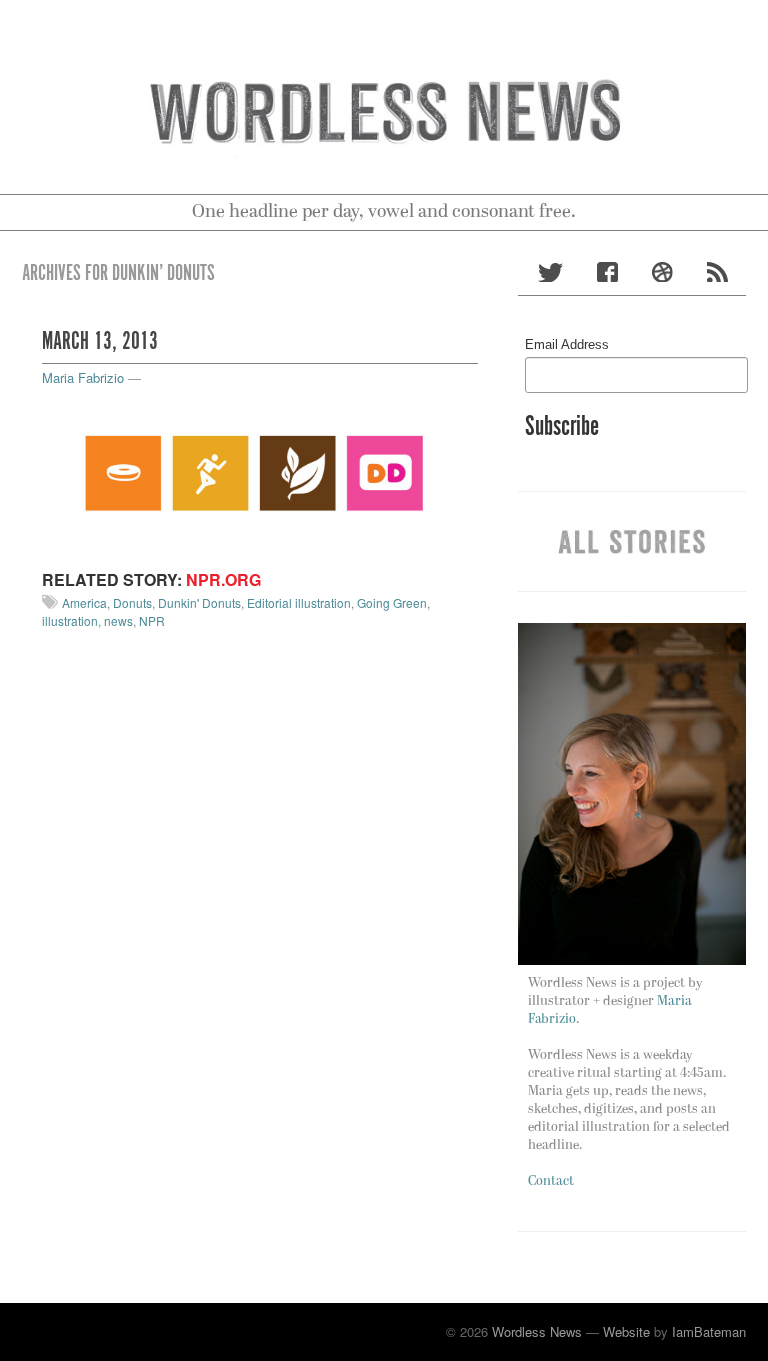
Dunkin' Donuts (199, 602)
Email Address (567, 344)
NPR (152, 620)
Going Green (392, 602)
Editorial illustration (299, 602)
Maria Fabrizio (83, 377)
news (118, 620)
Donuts (132, 602)
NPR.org (223, 579)
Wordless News (537, 1331)
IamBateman (709, 1331)
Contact (551, 1181)
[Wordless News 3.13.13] (260, 472)
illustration (70, 620)
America (84, 602)
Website (626, 1331)
